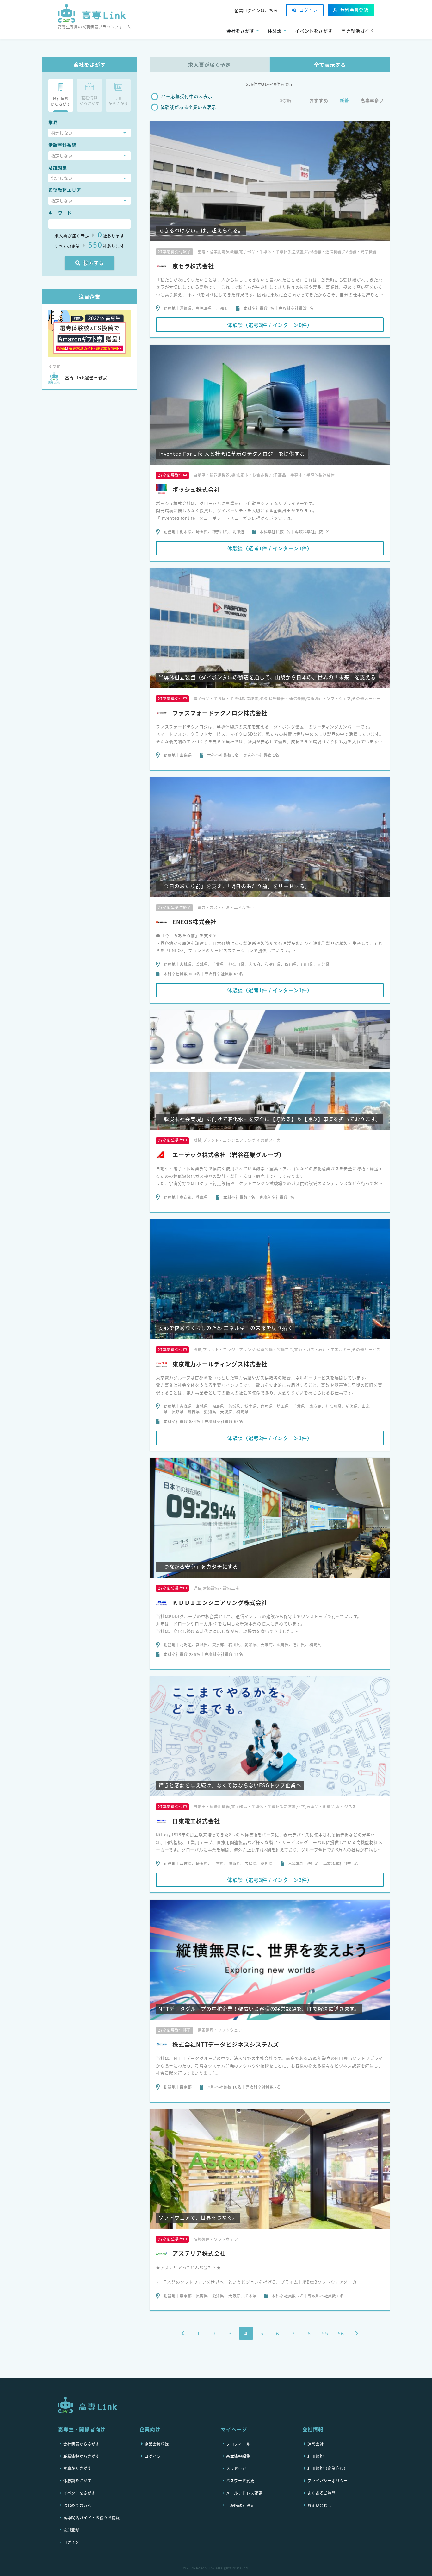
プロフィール (238, 2444)
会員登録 (71, 2530)
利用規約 (315, 2456)
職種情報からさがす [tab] (89, 101)
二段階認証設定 (240, 2505)
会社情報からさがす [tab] (61, 101)
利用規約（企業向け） (328, 2468)
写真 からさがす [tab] (118, 101)
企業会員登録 (157, 2444)
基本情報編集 (238, 2456)
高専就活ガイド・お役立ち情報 (92, 2517)
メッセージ (236, 2468)
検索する (94, 263)
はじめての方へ (77, 2505)
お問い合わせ (320, 2505)
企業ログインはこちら (256, 10)
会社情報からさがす (81, 2444)
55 (325, 2333)
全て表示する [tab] (330, 65)
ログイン (309, 10)
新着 (344, 100)
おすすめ (319, 100)
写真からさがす (77, 2468)
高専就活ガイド (358, 31)
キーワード (60, 213)
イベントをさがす (314, 31)
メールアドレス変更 (244, 2493)
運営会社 (315, 2444)
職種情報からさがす (81, 2456)
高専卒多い (372, 100)
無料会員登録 (354, 10)
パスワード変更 (240, 2481)
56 (341, 2333)
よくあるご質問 (322, 2493)
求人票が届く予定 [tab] (209, 65)
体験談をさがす (77, 2481)
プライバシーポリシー (328, 2481)
